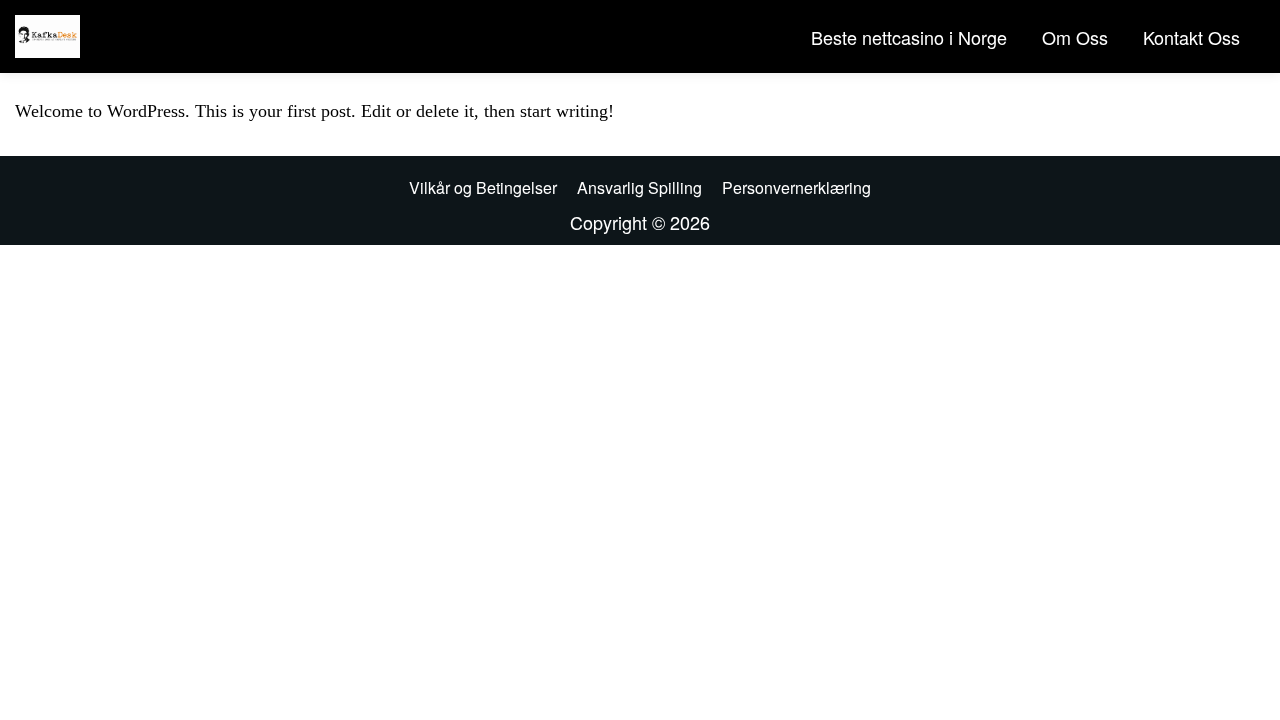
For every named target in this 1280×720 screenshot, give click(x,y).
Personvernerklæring (796, 187)
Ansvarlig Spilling (639, 187)
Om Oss (1075, 37)
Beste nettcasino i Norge (909, 37)
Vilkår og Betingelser (483, 187)
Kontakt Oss (1191, 37)
